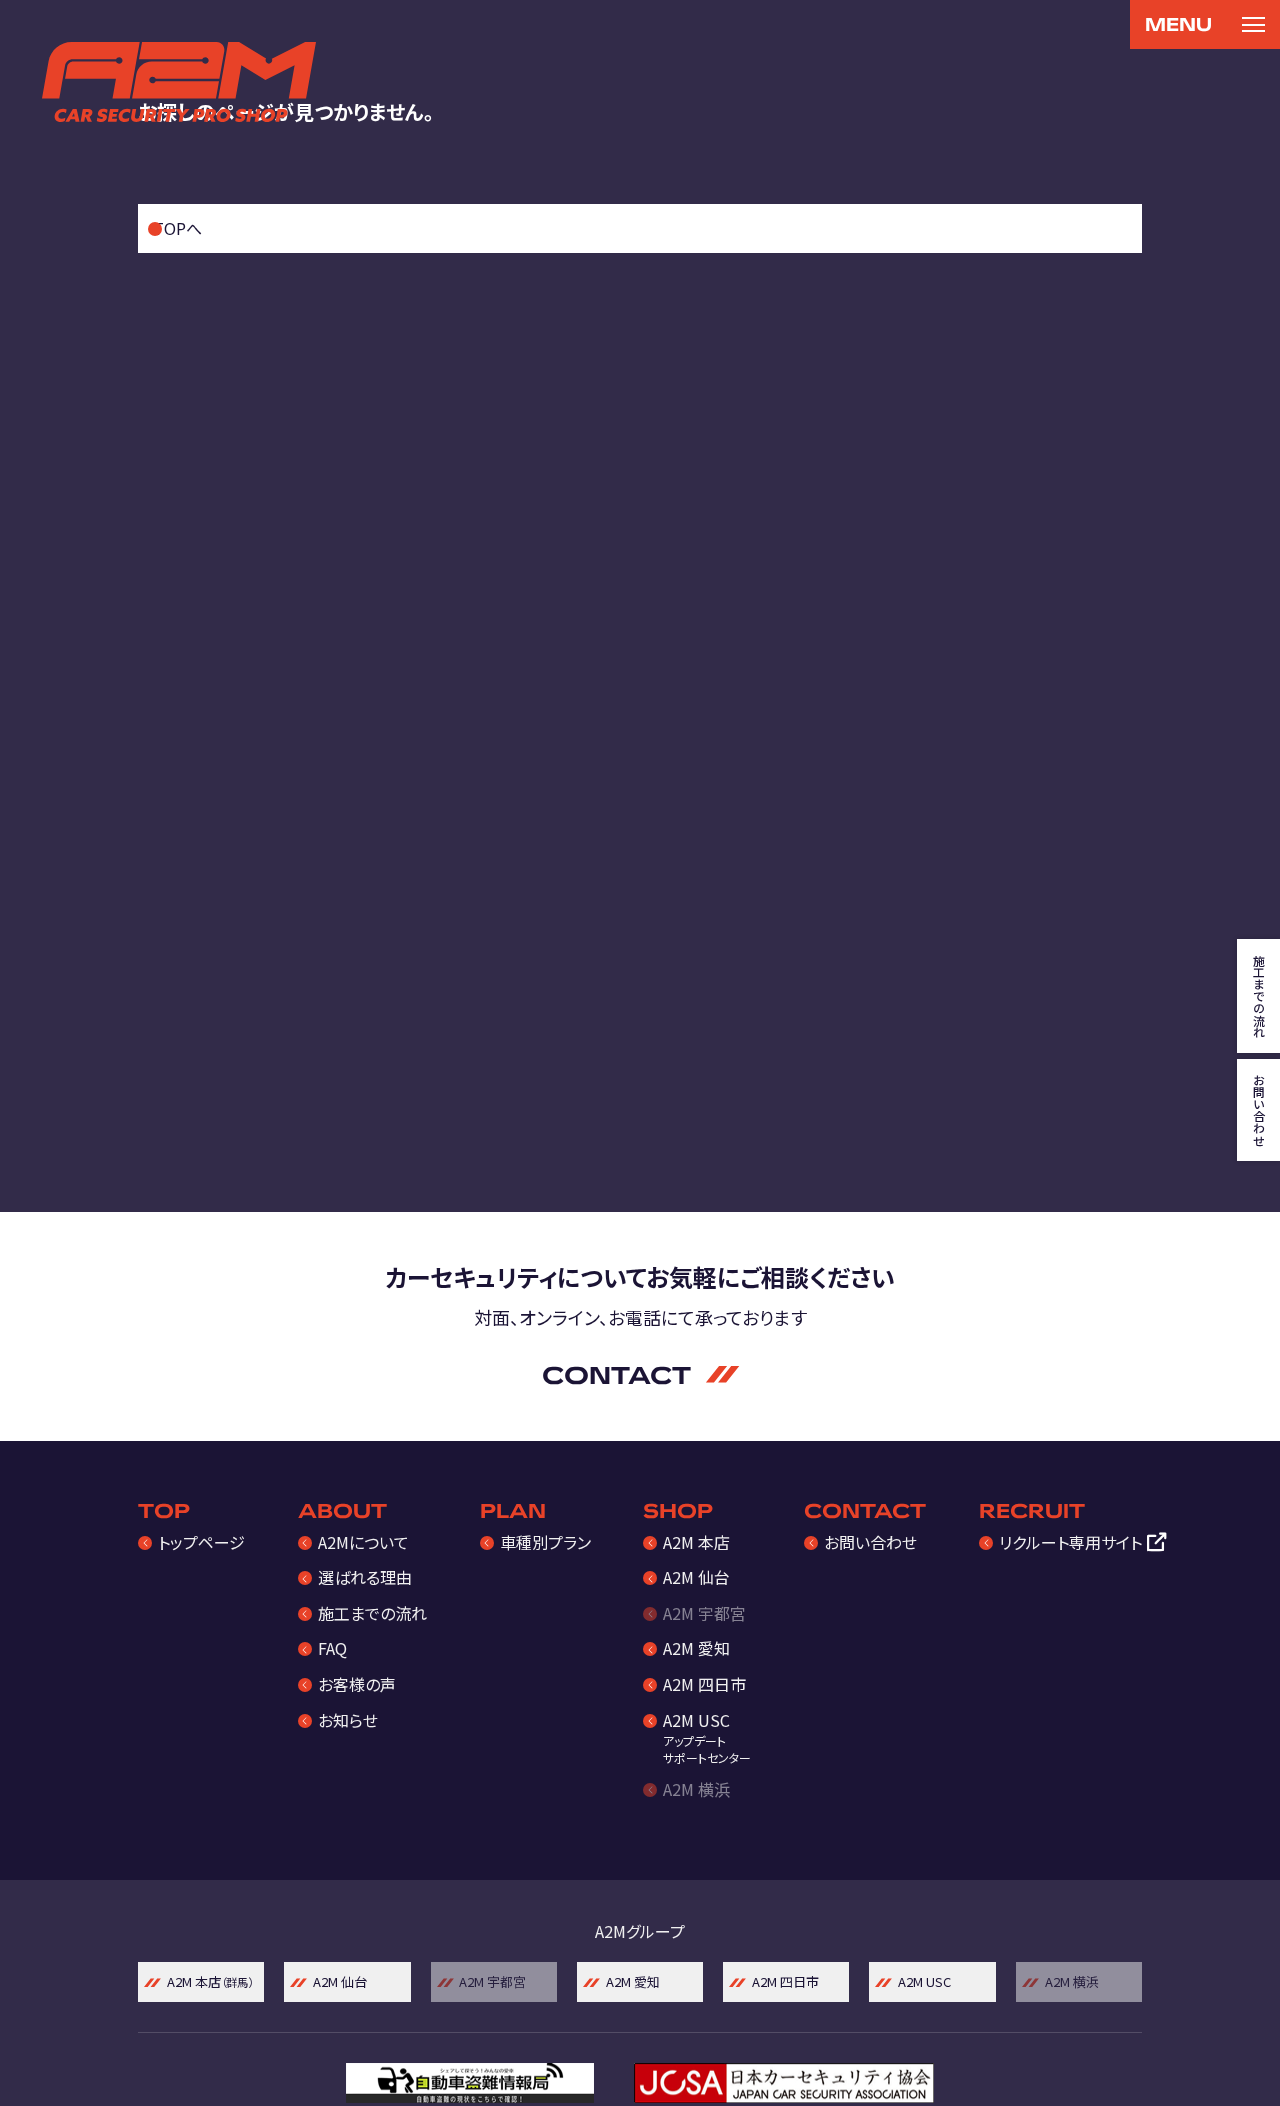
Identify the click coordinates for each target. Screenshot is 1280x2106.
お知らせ (348, 1720)
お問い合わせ (870, 1542)
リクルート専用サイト (1070, 1542)
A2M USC (707, 1737)
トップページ (201, 1542)
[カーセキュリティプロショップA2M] (179, 82)
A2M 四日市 (704, 1684)
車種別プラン (545, 1542)
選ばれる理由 (365, 1577)
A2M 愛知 (696, 1648)
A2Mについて (363, 1542)
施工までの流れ (372, 1613)
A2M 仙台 (696, 1577)
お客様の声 (357, 1684)
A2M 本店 (696, 1542)
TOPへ (177, 228)
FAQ (332, 1648)
